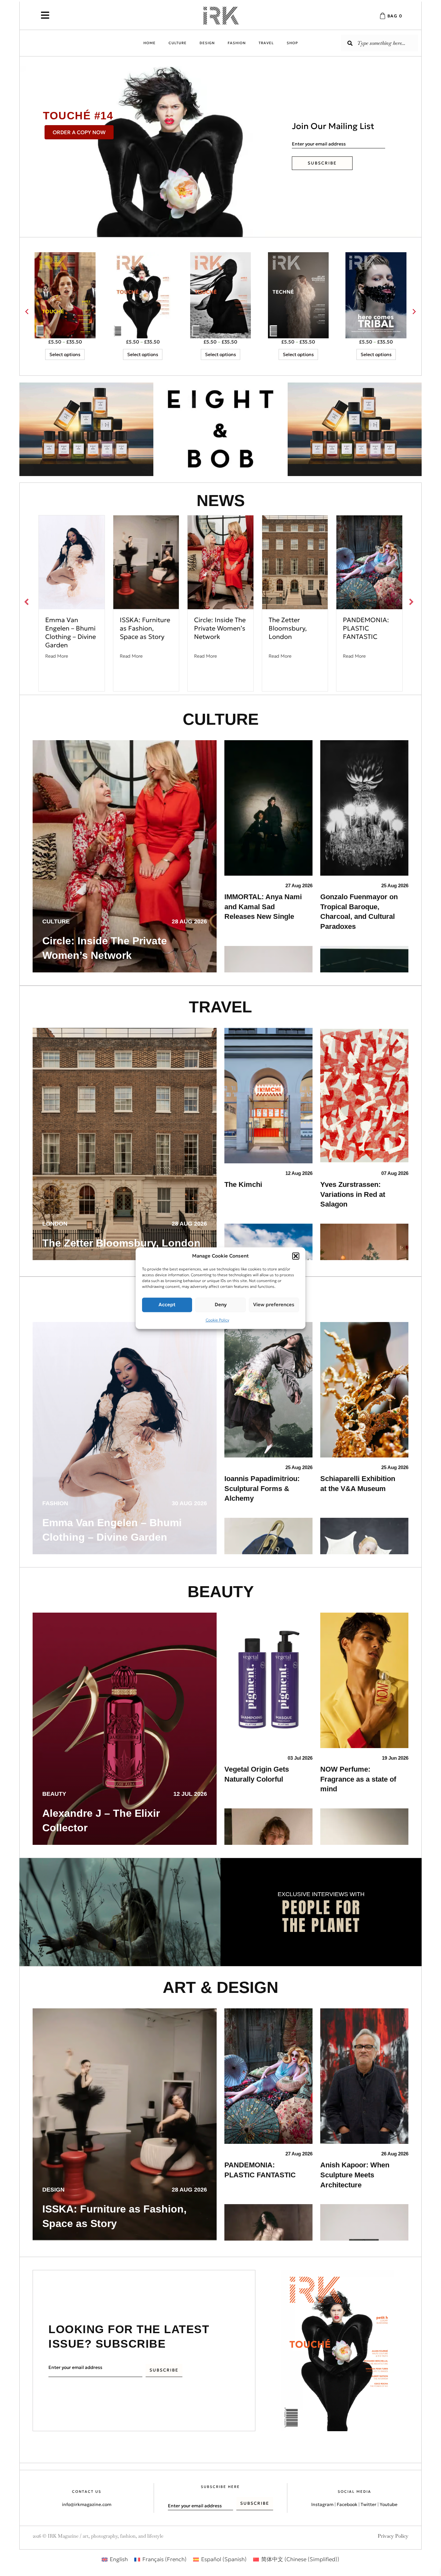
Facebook (347, 2539)
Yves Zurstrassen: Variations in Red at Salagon (353, 1194)
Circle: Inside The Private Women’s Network (220, 628)
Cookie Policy (217, 1320)
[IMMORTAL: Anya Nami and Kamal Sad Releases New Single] (268, 807)
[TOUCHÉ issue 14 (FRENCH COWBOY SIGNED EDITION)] (65, 295)
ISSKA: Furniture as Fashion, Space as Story (145, 628)
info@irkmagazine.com (87, 2539)
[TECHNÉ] (298, 295)
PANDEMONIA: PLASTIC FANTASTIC (366, 628)
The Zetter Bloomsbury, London (288, 628)
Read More (57, 656)
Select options (65, 354)
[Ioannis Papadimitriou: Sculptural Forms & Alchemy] (268, 1389)
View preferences (274, 1304)
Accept (167, 1304)
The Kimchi (243, 1184)
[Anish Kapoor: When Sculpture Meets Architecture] (364, 2075)
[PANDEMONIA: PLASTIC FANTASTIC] (268, 2075)
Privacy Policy (393, 2570)
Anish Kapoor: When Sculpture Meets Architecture (355, 2175)
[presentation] (27, 312)
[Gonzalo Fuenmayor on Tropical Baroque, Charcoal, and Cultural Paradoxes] (364, 807)
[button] (296, 1256)
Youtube (389, 2539)
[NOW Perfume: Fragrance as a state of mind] (364, 1680)
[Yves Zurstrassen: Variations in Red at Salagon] (364, 1095)
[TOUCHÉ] (221, 295)
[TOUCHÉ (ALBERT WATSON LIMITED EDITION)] (143, 295)
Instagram (322, 2539)
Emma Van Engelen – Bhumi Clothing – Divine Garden (71, 632)
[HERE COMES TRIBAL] (376, 295)
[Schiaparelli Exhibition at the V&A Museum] (364, 1389)
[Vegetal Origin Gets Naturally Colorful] (268, 1680)
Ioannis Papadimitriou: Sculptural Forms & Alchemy (262, 1489)
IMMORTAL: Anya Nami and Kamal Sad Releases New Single (263, 907)
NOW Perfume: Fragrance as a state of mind (358, 1779)
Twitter (369, 2539)
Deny (221, 1304)
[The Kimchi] (268, 1095)
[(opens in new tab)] (86, 429)
